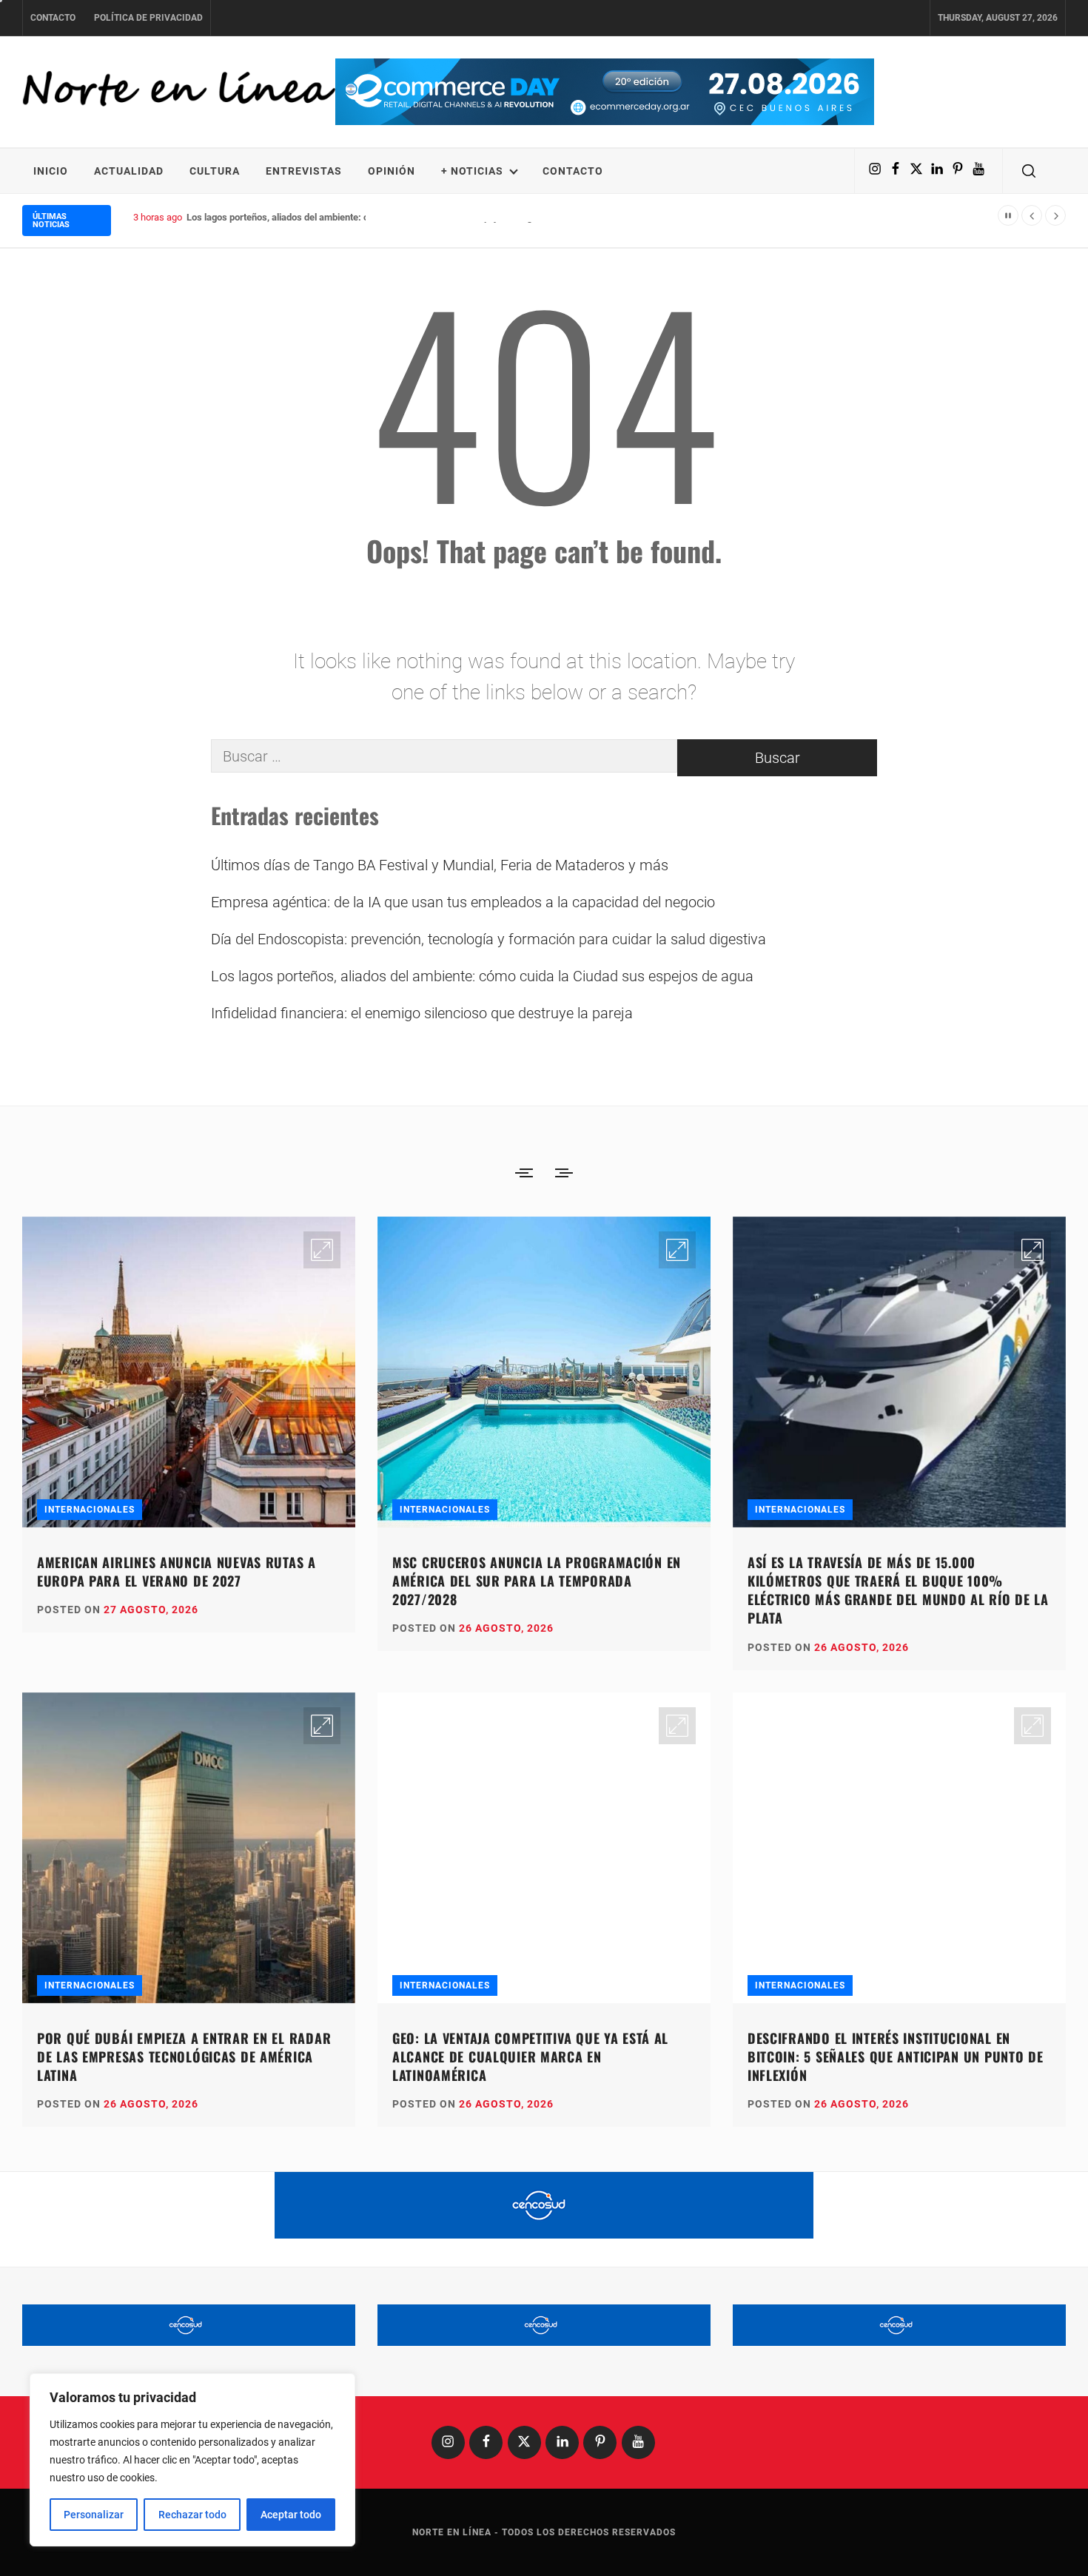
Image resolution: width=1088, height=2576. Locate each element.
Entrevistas (304, 171)
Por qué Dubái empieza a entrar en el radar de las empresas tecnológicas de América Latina (184, 2057)
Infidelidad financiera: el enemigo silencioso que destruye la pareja (422, 1013)
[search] (1029, 171)
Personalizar (94, 2515)
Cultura (215, 171)
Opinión (392, 171)
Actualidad (129, 171)
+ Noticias (472, 171)
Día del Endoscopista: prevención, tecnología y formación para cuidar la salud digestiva (488, 939)
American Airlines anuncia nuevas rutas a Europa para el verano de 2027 (177, 1571)
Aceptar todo (291, 2515)
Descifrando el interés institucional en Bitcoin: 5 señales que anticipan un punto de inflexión (896, 2057)
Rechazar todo (192, 2515)
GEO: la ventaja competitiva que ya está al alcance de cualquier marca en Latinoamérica (530, 2057)
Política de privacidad (148, 18)
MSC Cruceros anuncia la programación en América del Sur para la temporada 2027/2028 (537, 1581)
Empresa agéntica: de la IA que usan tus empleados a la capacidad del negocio (463, 902)
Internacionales (90, 1510)
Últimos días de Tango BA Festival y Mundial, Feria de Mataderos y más (440, 865)
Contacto (53, 18)
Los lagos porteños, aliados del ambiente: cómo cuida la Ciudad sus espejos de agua (365, 217)
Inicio (51, 171)
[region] (192, 2460)
